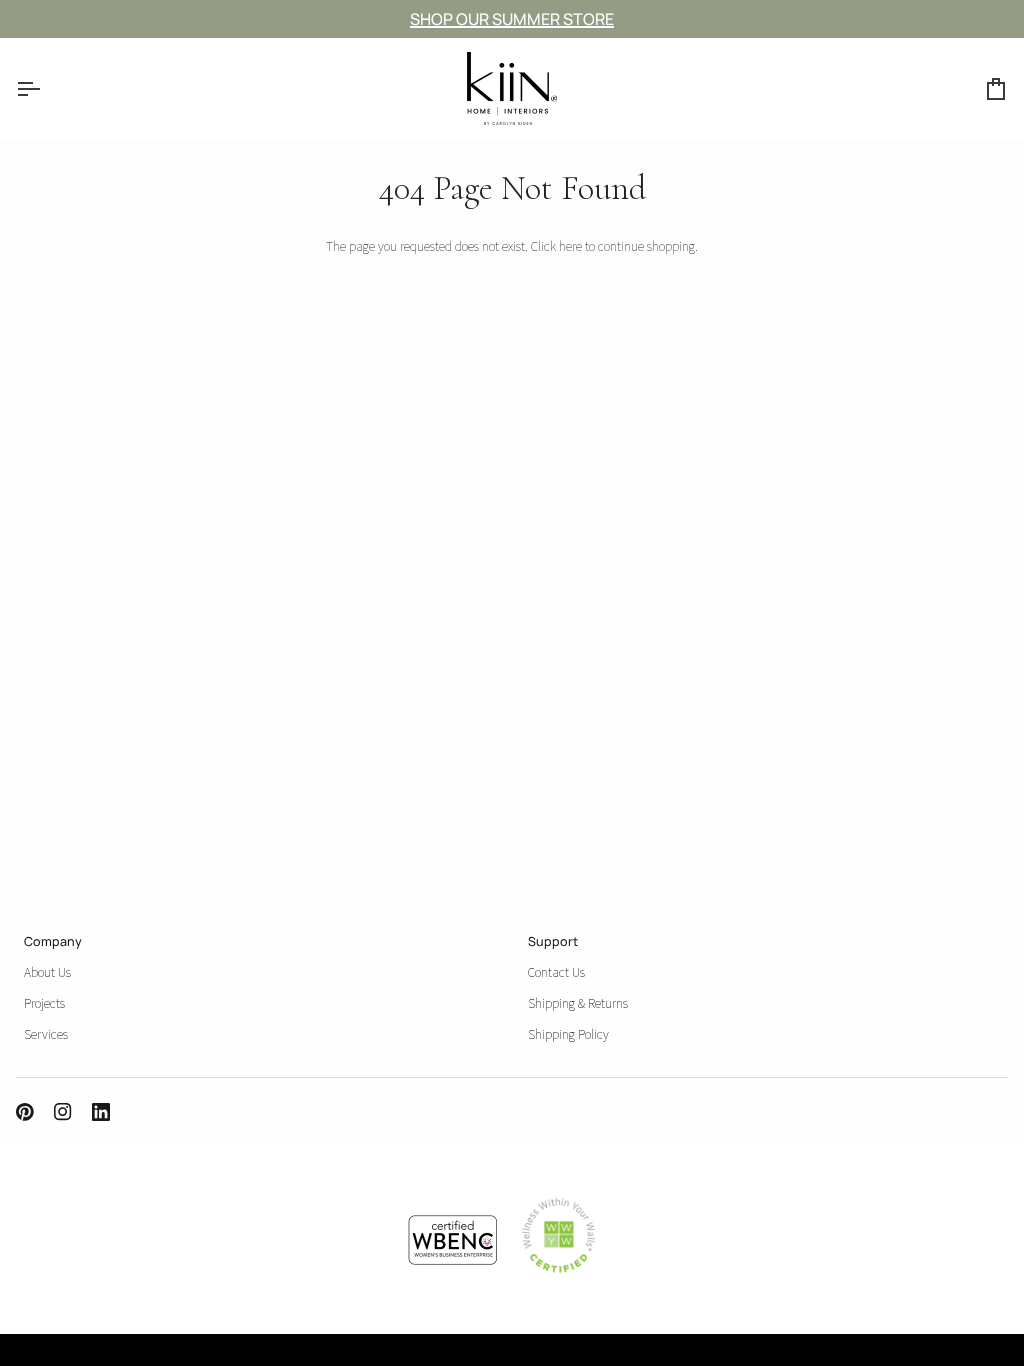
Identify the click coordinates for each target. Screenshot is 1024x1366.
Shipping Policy (568, 1034)
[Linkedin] (101, 1112)
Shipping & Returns (578, 1003)
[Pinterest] (25, 1112)
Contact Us (556, 972)
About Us (47, 972)
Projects (44, 1003)
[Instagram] (63, 1112)
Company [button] (53, 941)
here (570, 246)
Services (46, 1034)
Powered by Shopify (148, 1354)
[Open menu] (46, 88)
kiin (38, 1354)
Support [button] (553, 941)
